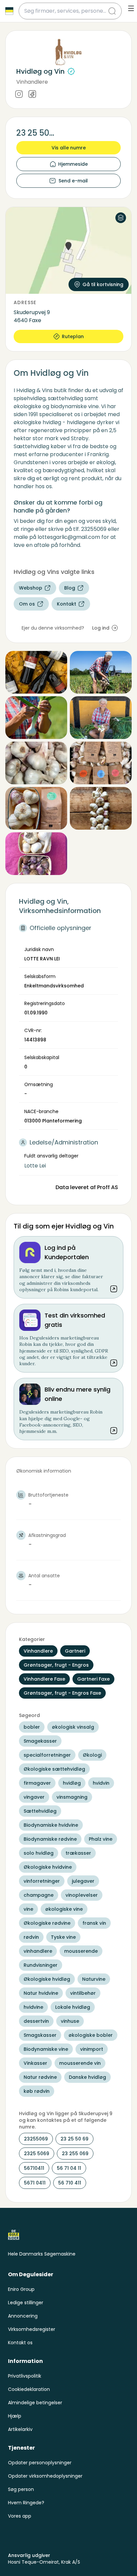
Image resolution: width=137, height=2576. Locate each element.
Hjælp (15, 2416)
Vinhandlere (32, 82)
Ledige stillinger (26, 2303)
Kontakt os (20, 2343)
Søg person (21, 2489)
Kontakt (67, 604)
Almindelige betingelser (35, 2403)
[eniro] (9, 11)
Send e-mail (73, 181)
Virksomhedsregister (32, 2329)
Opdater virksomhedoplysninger (45, 2476)
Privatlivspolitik (25, 2376)
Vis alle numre (69, 148)
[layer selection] (121, 218)
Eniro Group (21, 2289)
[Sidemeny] (131, 8)
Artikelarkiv (20, 2429)
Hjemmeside (73, 164)
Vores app (20, 2516)
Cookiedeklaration (29, 2389)
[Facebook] (32, 95)
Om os (27, 604)
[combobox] (66, 11)
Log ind (101, 628)
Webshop (31, 588)
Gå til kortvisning (103, 284)
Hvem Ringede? (26, 2503)
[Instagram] (19, 95)
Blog (70, 588)
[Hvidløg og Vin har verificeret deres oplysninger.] (71, 71)
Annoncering (23, 2316)
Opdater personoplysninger (40, 2463)
